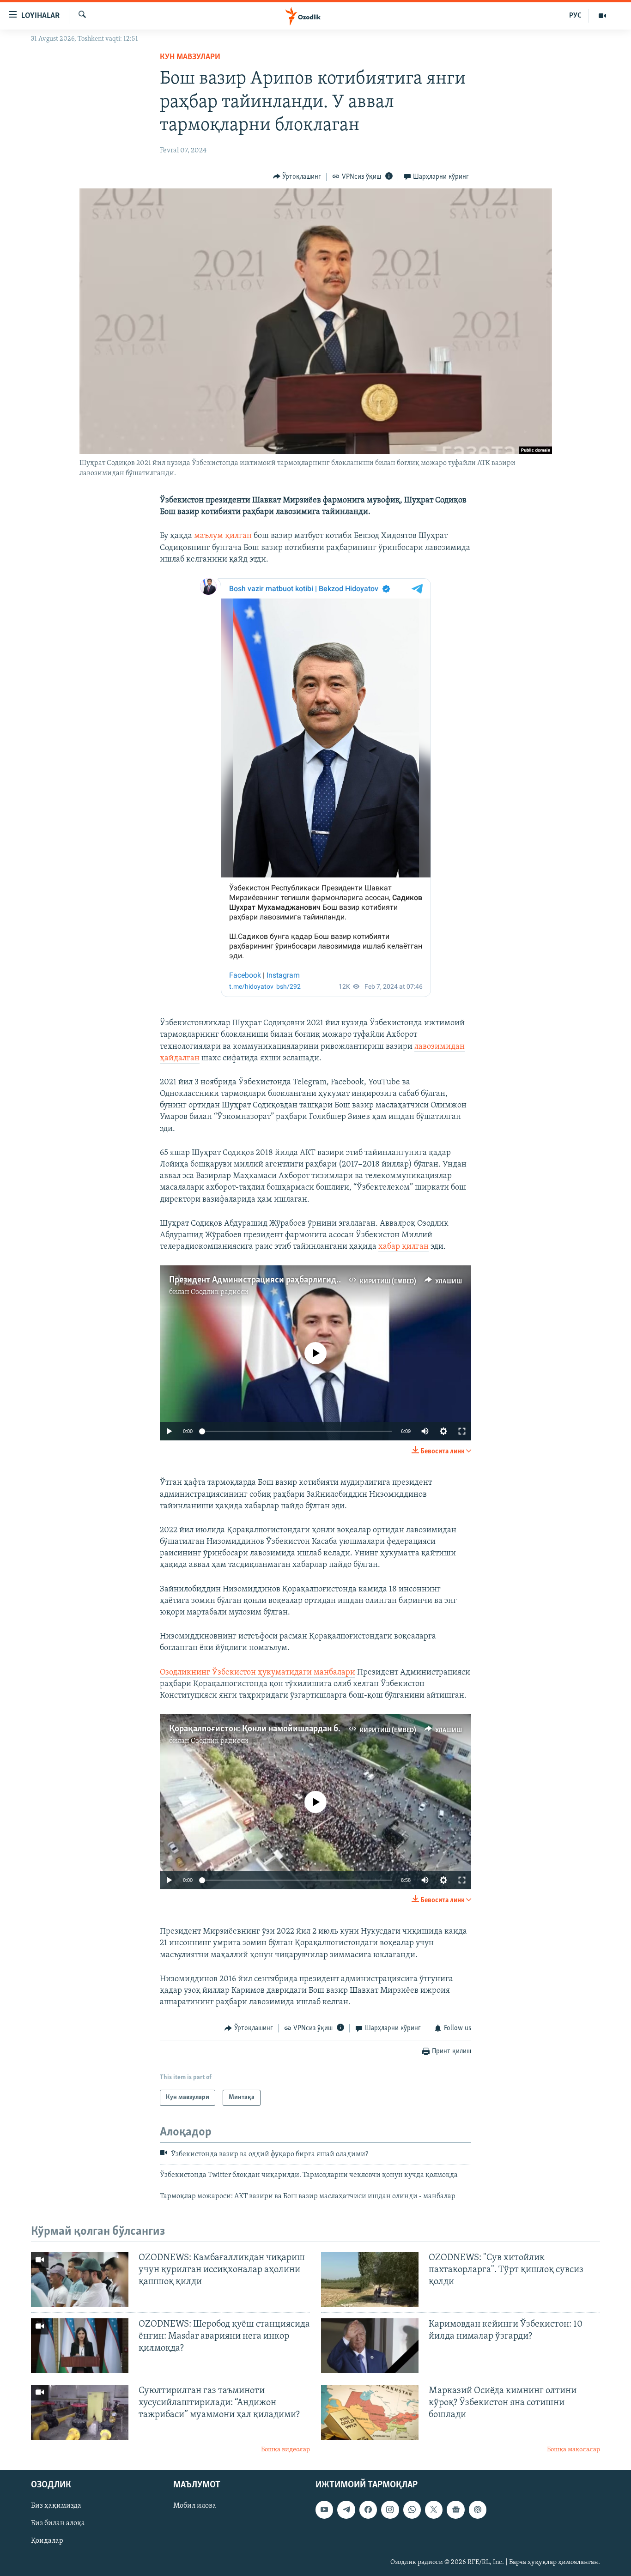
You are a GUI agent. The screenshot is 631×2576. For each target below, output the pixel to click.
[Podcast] (478, 2509)
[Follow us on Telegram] (346, 2509)
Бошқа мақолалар (573, 2450)
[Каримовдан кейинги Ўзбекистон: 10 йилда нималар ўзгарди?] (370, 2346)
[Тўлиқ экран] (462, 1431)
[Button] (297, 177)
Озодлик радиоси (220, 1292)
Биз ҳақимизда (56, 2506)
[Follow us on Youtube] (324, 2509)
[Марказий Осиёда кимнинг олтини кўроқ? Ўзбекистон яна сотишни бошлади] (370, 2412)
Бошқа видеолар (285, 2450)
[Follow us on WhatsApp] (412, 2509)
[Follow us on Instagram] (390, 2509)
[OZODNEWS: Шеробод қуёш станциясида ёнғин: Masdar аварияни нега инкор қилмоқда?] (80, 2346)
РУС (575, 16)
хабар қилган (403, 1247)
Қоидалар (47, 2541)
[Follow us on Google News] (455, 2509)
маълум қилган (223, 536)
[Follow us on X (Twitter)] (434, 2509)
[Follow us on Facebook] (368, 2509)
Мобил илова (195, 2506)
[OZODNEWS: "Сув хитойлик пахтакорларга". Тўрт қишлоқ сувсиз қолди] (370, 2279)
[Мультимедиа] (602, 16)
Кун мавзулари (190, 57)
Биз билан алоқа (58, 2523)
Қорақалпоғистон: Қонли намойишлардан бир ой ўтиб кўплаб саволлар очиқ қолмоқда (339, 1729)
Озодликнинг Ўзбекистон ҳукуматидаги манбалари (258, 1673)
